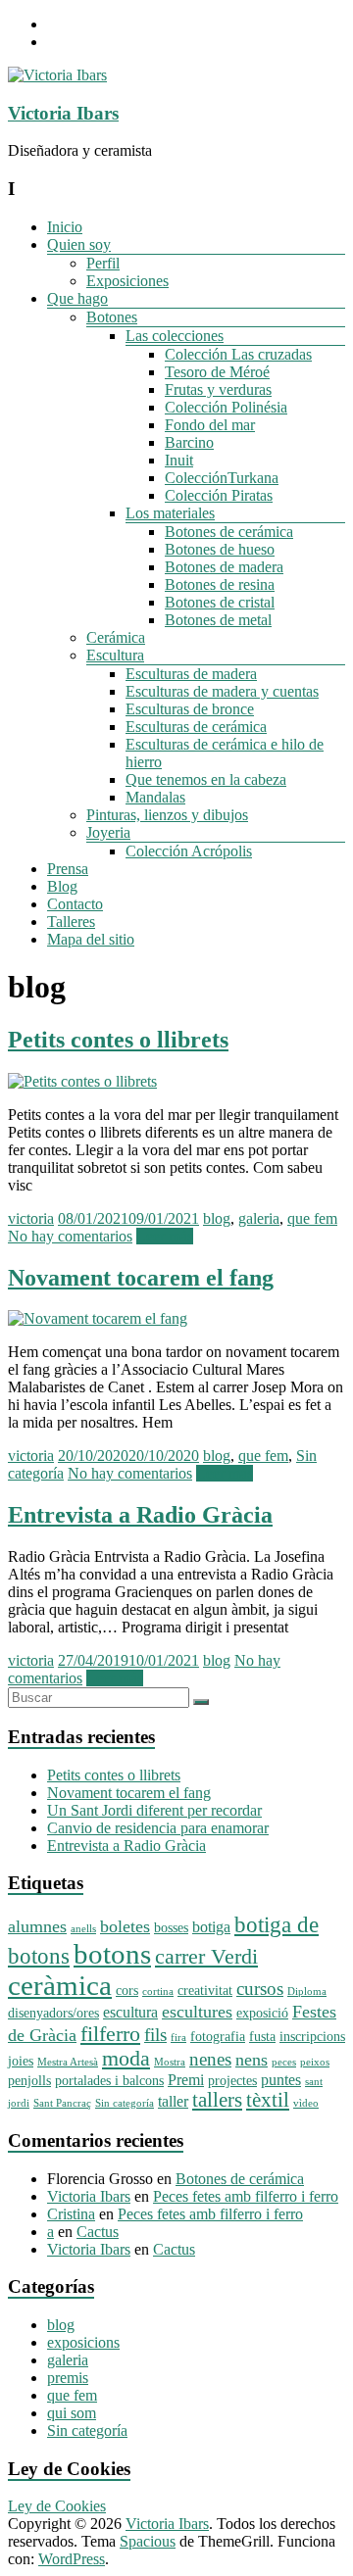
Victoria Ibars (63, 113)
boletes (125, 1926)
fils (155, 2035)
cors (127, 1991)
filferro (110, 2034)
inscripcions (312, 2037)
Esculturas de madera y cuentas (222, 691)
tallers (217, 2100)
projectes (232, 2081)
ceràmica (60, 1986)
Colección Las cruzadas (238, 354)
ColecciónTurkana (222, 478)
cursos (260, 1989)
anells (83, 1929)
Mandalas (155, 797)
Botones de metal (218, 620)
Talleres (71, 922)
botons (112, 1954)
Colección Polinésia (226, 407)
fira (178, 2038)
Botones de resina (220, 584)
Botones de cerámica (229, 532)
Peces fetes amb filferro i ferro (246, 2196)
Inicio (65, 227)
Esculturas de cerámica (196, 727)
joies (21, 2061)
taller (173, 2101)
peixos (315, 2062)
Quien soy (79, 244)
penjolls (29, 2081)
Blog (62, 886)
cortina (158, 1992)
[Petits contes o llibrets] (82, 1081)
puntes (281, 2080)
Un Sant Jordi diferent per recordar (154, 1810)
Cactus (98, 2232)
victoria (31, 1218)
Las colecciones (175, 336)
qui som (72, 2413)
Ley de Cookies (57, 2506)
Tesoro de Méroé (217, 372)
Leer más (165, 1236)
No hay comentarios (70, 1236)
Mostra (170, 2062)
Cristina (71, 2214)
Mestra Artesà (68, 2062)
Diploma (307, 1992)
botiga (211, 1927)
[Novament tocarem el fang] (98, 1318)
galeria (259, 1218)
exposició (262, 2013)
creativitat (205, 1991)
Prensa (68, 869)
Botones (112, 317)
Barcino (189, 442)
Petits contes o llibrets (118, 1040)
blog (217, 1218)
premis (68, 2378)
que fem (312, 1218)
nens (252, 2060)
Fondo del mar (210, 425)
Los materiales (170, 513)
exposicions (83, 2342)
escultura (130, 2012)
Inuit (179, 460)
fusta (262, 2037)
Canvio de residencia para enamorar (158, 1828)
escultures (197, 2012)
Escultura (115, 655)
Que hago (77, 298)
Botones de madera (224, 567)
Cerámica (116, 637)
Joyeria (108, 832)
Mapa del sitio (91, 939)
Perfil (103, 263)
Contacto (75, 904)
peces (284, 2062)
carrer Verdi (206, 1957)
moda (126, 2059)
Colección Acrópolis (189, 851)
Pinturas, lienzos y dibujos (167, 815)
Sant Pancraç (62, 2103)
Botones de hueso (220, 549)
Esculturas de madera (191, 674)
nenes (210, 2059)
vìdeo (306, 2103)
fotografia (218, 2037)
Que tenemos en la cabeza (206, 779)
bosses (171, 1928)
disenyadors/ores (53, 2013)
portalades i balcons (109, 2081)
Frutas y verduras (218, 389)
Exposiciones (127, 281)
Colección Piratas (219, 495)
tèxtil (268, 2100)
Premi (186, 2080)
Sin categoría (125, 2103)
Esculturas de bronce (190, 709)
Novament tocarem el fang (141, 1278)
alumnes (37, 1926)
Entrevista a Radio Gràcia (140, 1515)
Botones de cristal (220, 602)
